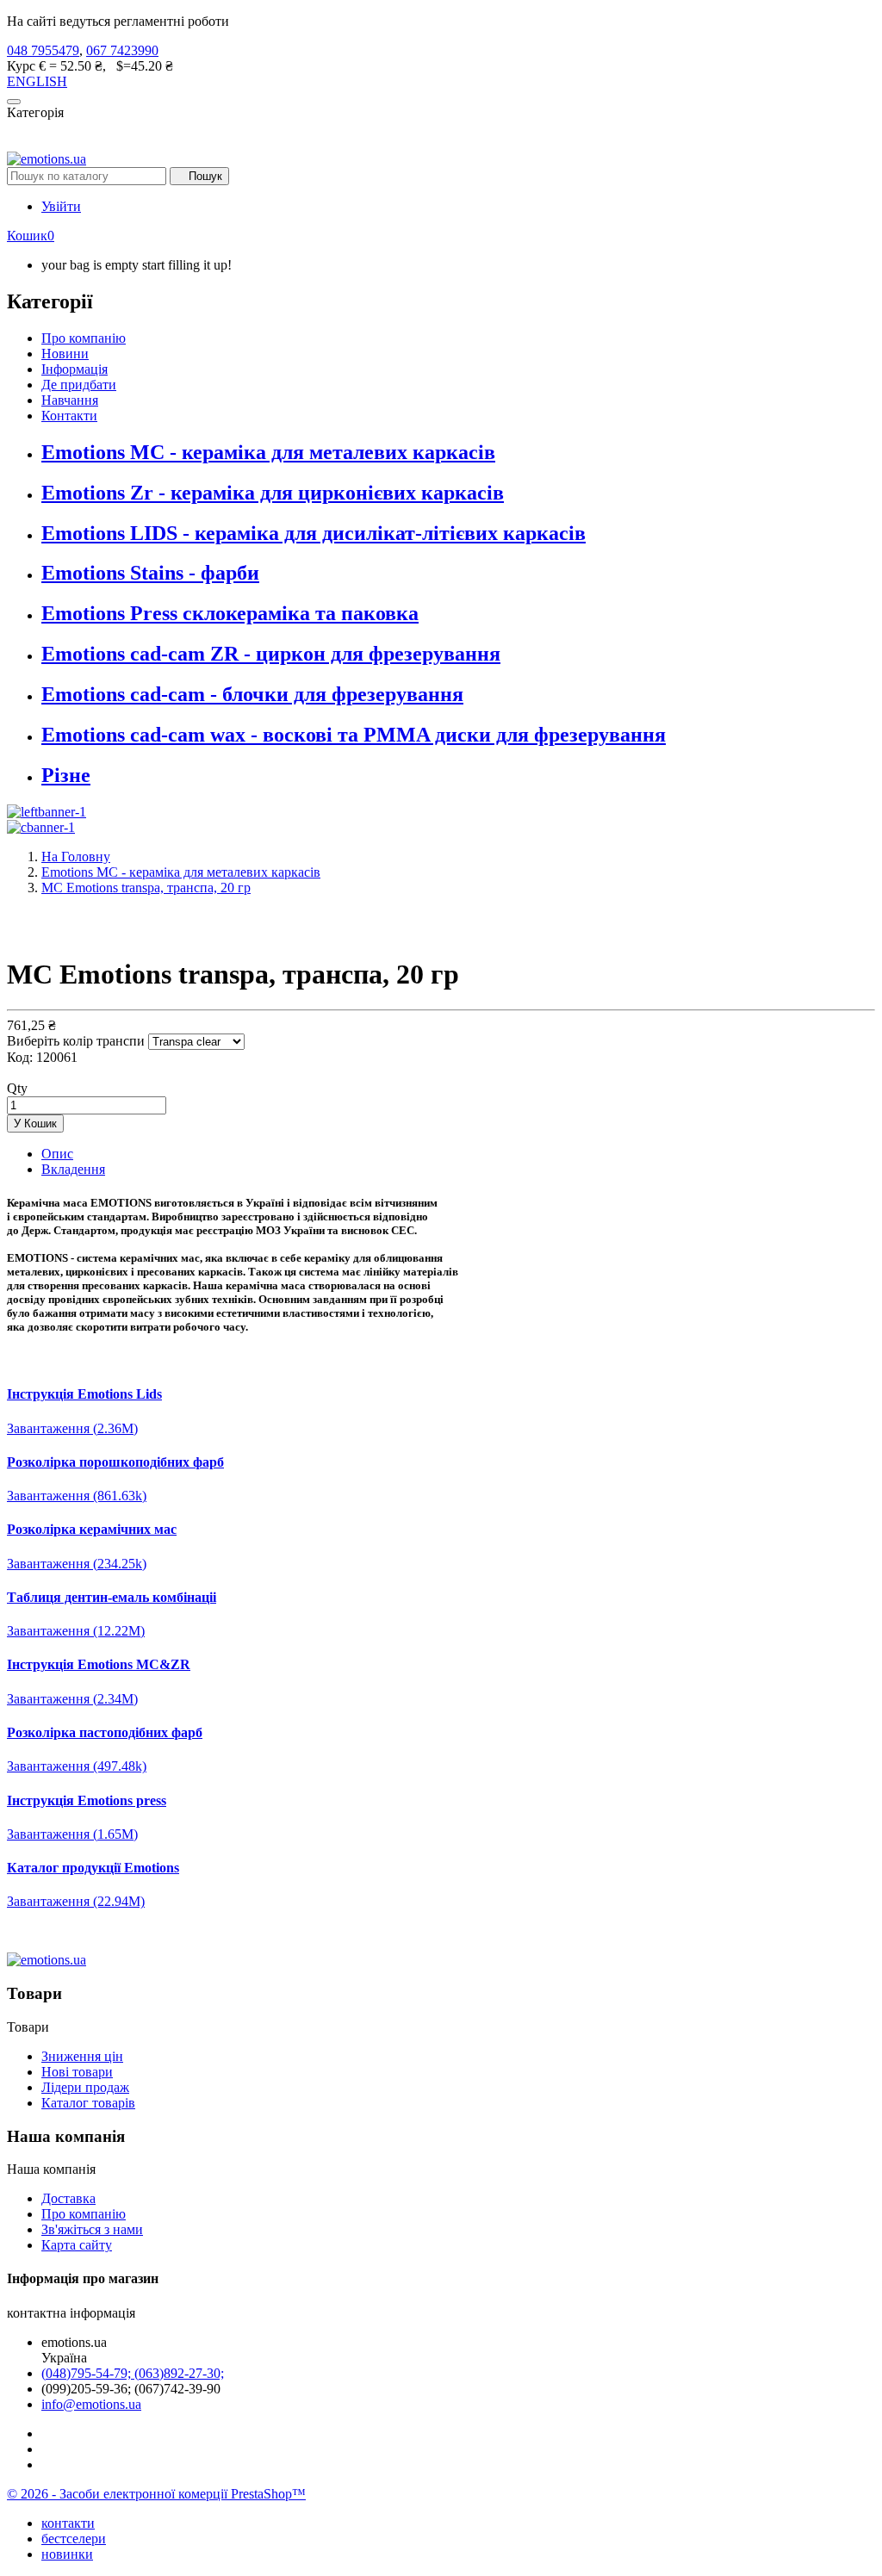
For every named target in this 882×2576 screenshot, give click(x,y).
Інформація (75, 369)
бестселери (74, 2539)
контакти (68, 2523)
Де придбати (79, 385)
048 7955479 (43, 50)
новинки (67, 2554)
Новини (65, 354)
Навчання (70, 400)
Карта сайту (77, 2245)
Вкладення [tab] (73, 1169)
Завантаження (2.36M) (72, 1428)
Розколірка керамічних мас (92, 1529)
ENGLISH (37, 81)
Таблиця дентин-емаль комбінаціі (112, 1597)
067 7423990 (122, 50)
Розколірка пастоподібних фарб (105, 1732)
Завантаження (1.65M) (72, 1834)
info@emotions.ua (91, 2404)
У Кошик (35, 1124)
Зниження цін (82, 2056)
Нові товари (77, 2072)
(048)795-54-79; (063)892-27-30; (133, 2373)
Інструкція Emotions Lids (84, 1394)
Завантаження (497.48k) (77, 1766)
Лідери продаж (85, 2087)
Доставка (68, 2198)
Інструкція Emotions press (87, 1800)
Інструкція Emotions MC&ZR (99, 1664)
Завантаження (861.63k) (77, 1496)
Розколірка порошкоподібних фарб (115, 1462)
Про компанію (84, 338)
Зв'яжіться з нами (92, 2229)
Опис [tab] (57, 1154)
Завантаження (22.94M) (76, 1901)
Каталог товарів (88, 2103)
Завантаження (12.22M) (76, 1631)
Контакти (69, 416)
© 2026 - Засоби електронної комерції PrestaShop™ (156, 2494)
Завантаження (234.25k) (77, 1564)
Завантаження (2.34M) (72, 1699)
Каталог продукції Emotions (93, 1868)
